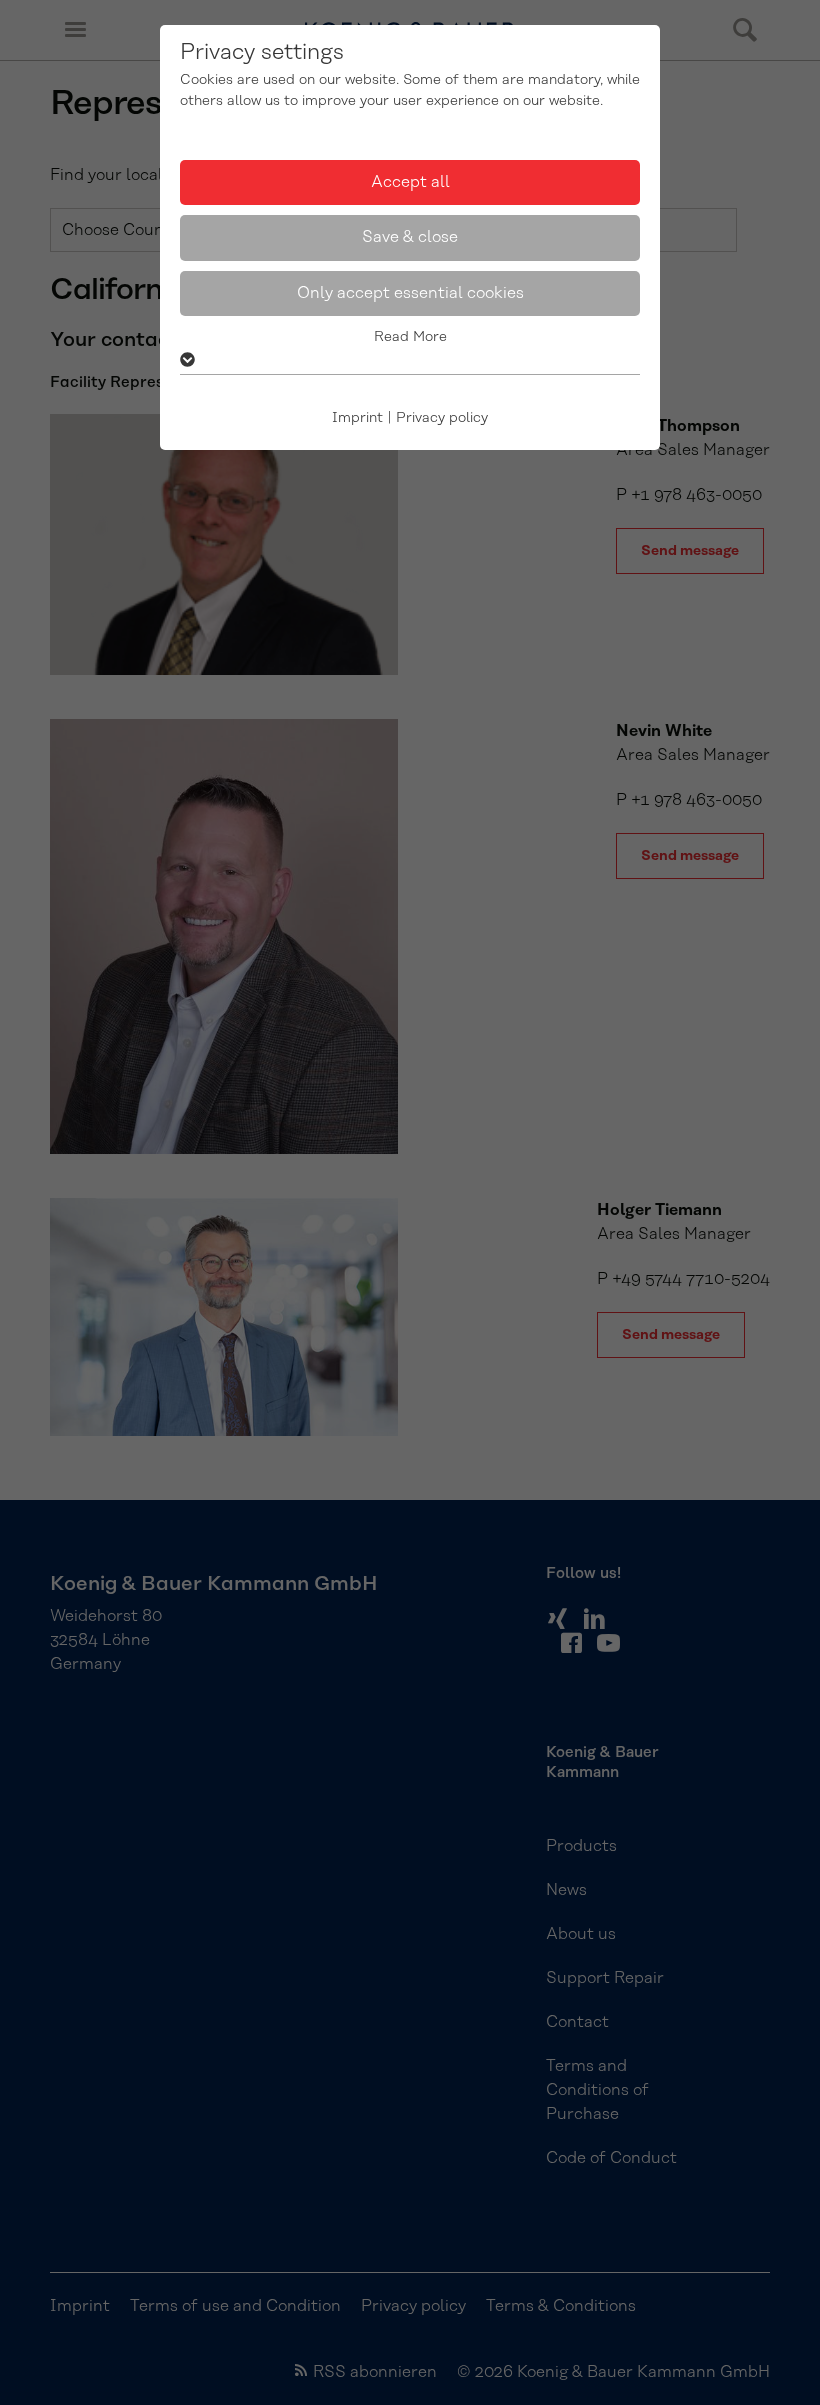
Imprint (357, 418)
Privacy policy (442, 418)
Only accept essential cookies (410, 293)
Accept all (410, 182)
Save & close (410, 237)
